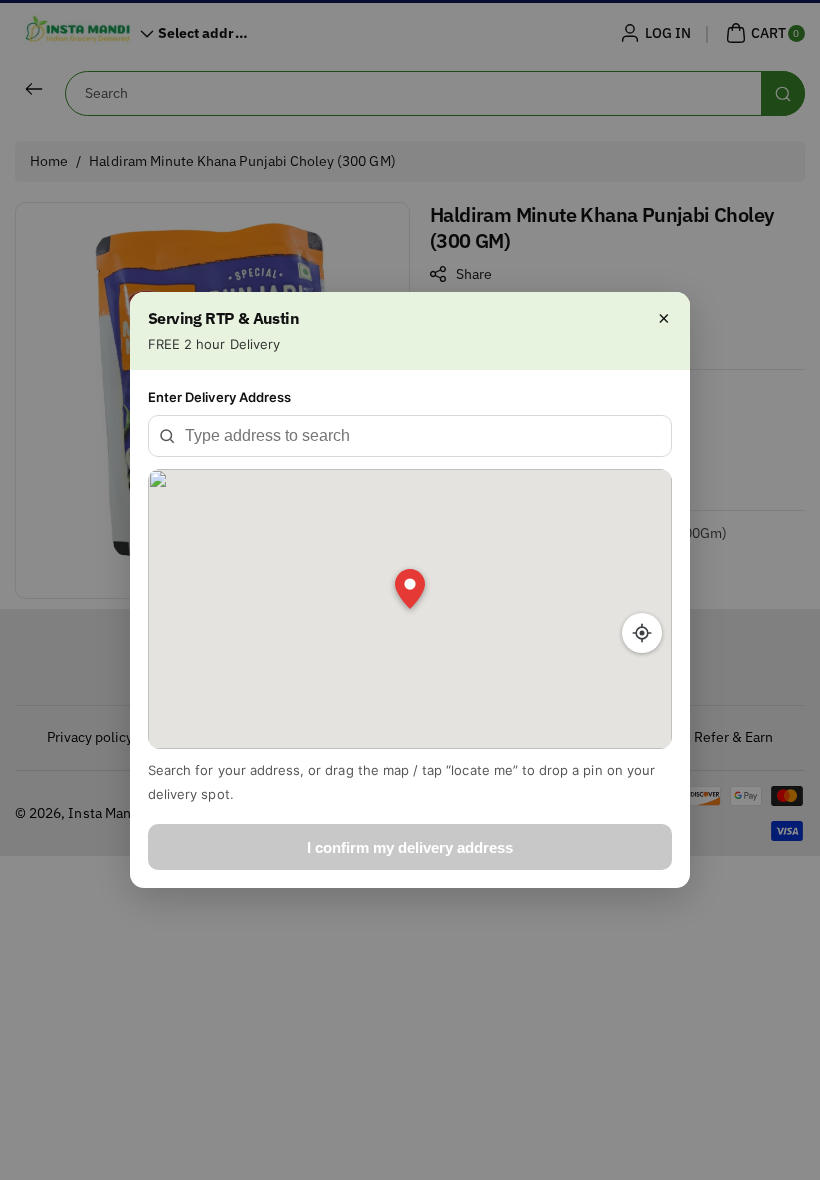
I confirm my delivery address (410, 847)
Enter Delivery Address (219, 397)
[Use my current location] (642, 633)
